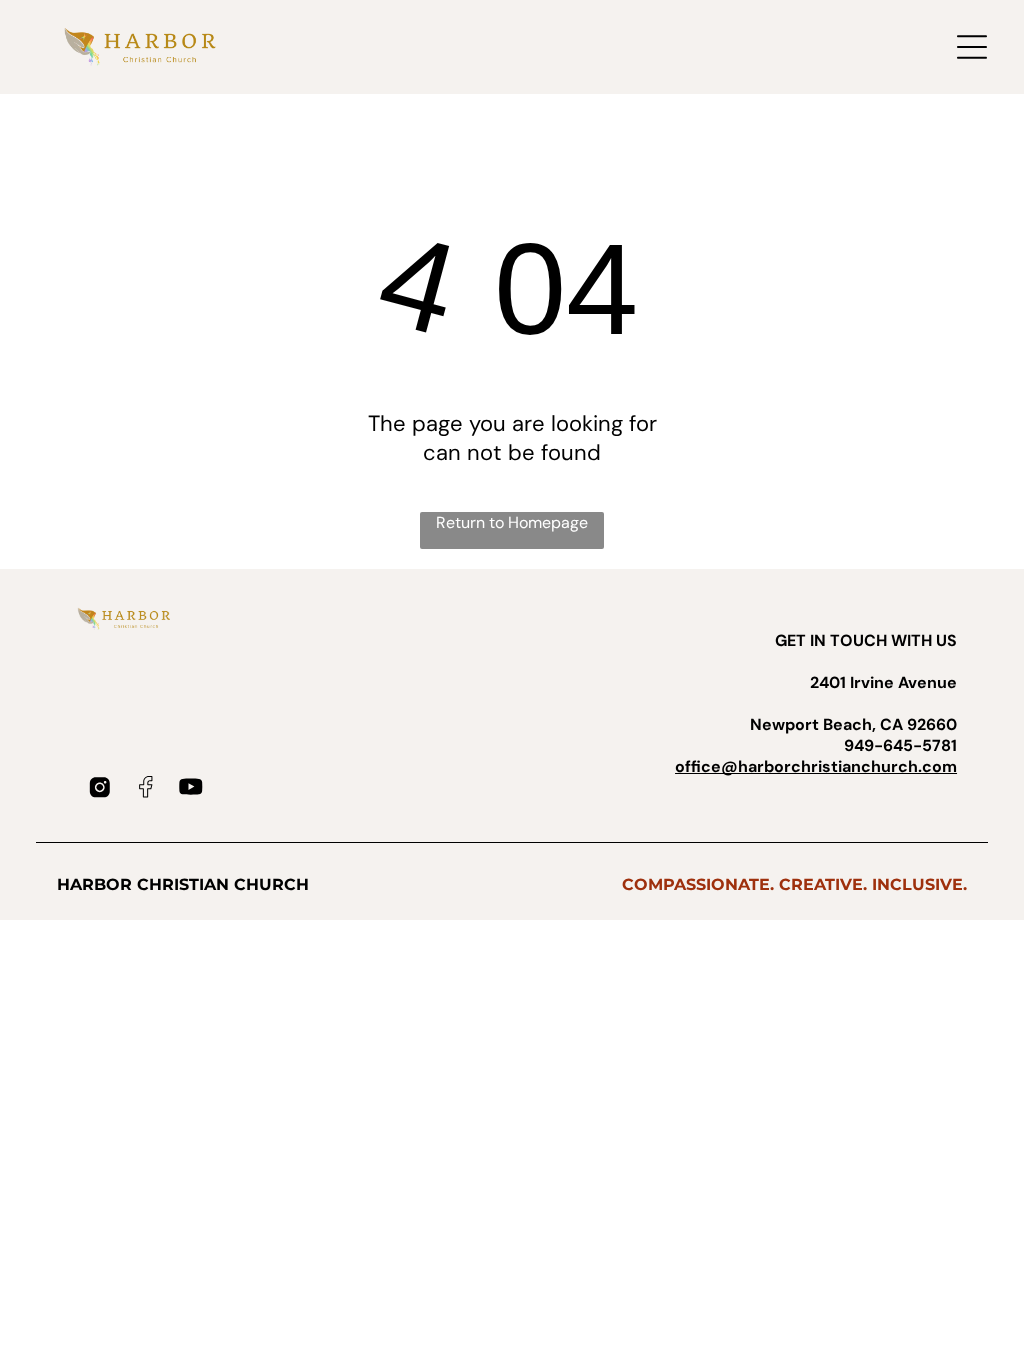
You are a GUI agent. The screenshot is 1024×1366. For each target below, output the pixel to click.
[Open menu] (972, 47)
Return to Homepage (512, 522)
